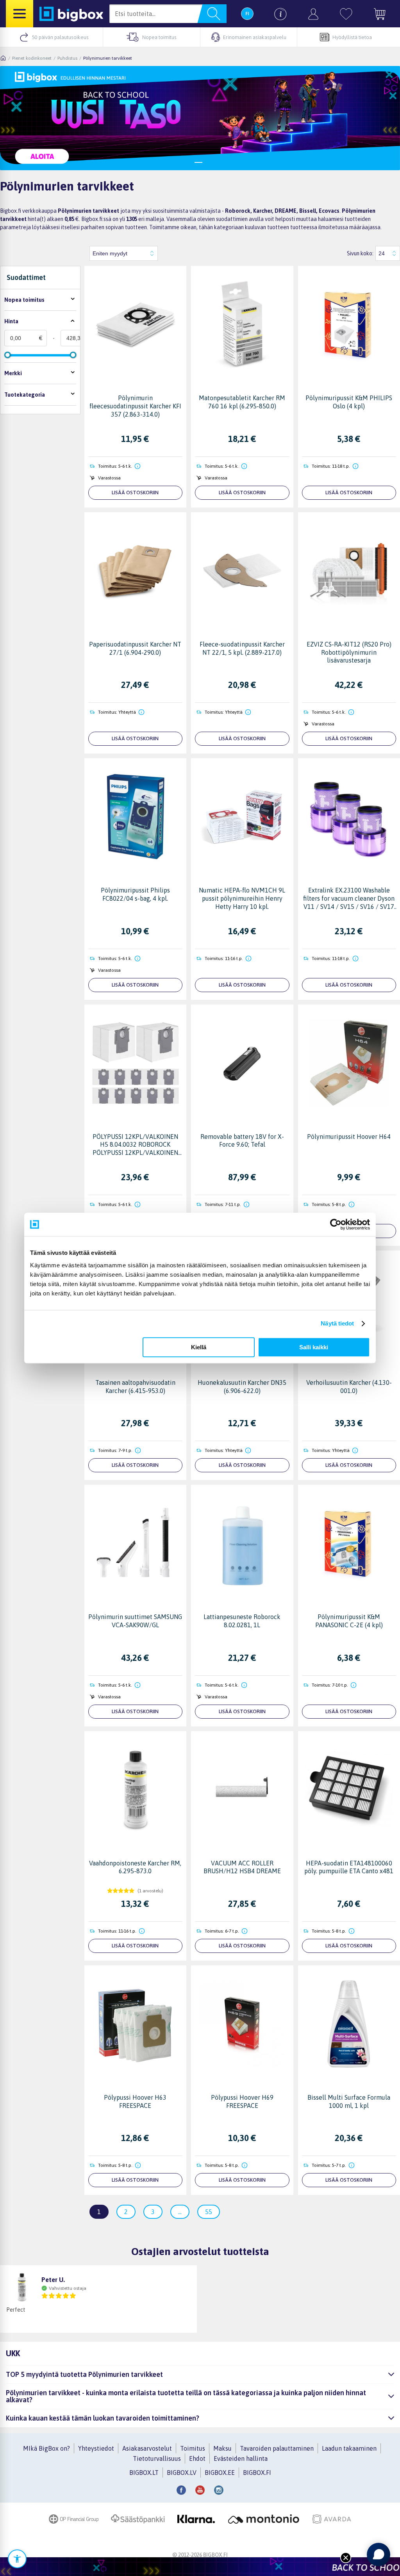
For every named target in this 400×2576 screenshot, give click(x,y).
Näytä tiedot (337, 1323)
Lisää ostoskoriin (135, 493)
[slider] (7, 355)
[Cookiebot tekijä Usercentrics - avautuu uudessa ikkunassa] (336, 1224)
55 (209, 2212)
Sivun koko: (360, 253)
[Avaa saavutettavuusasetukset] (17, 2559)
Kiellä (199, 1347)
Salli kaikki (314, 1347)
